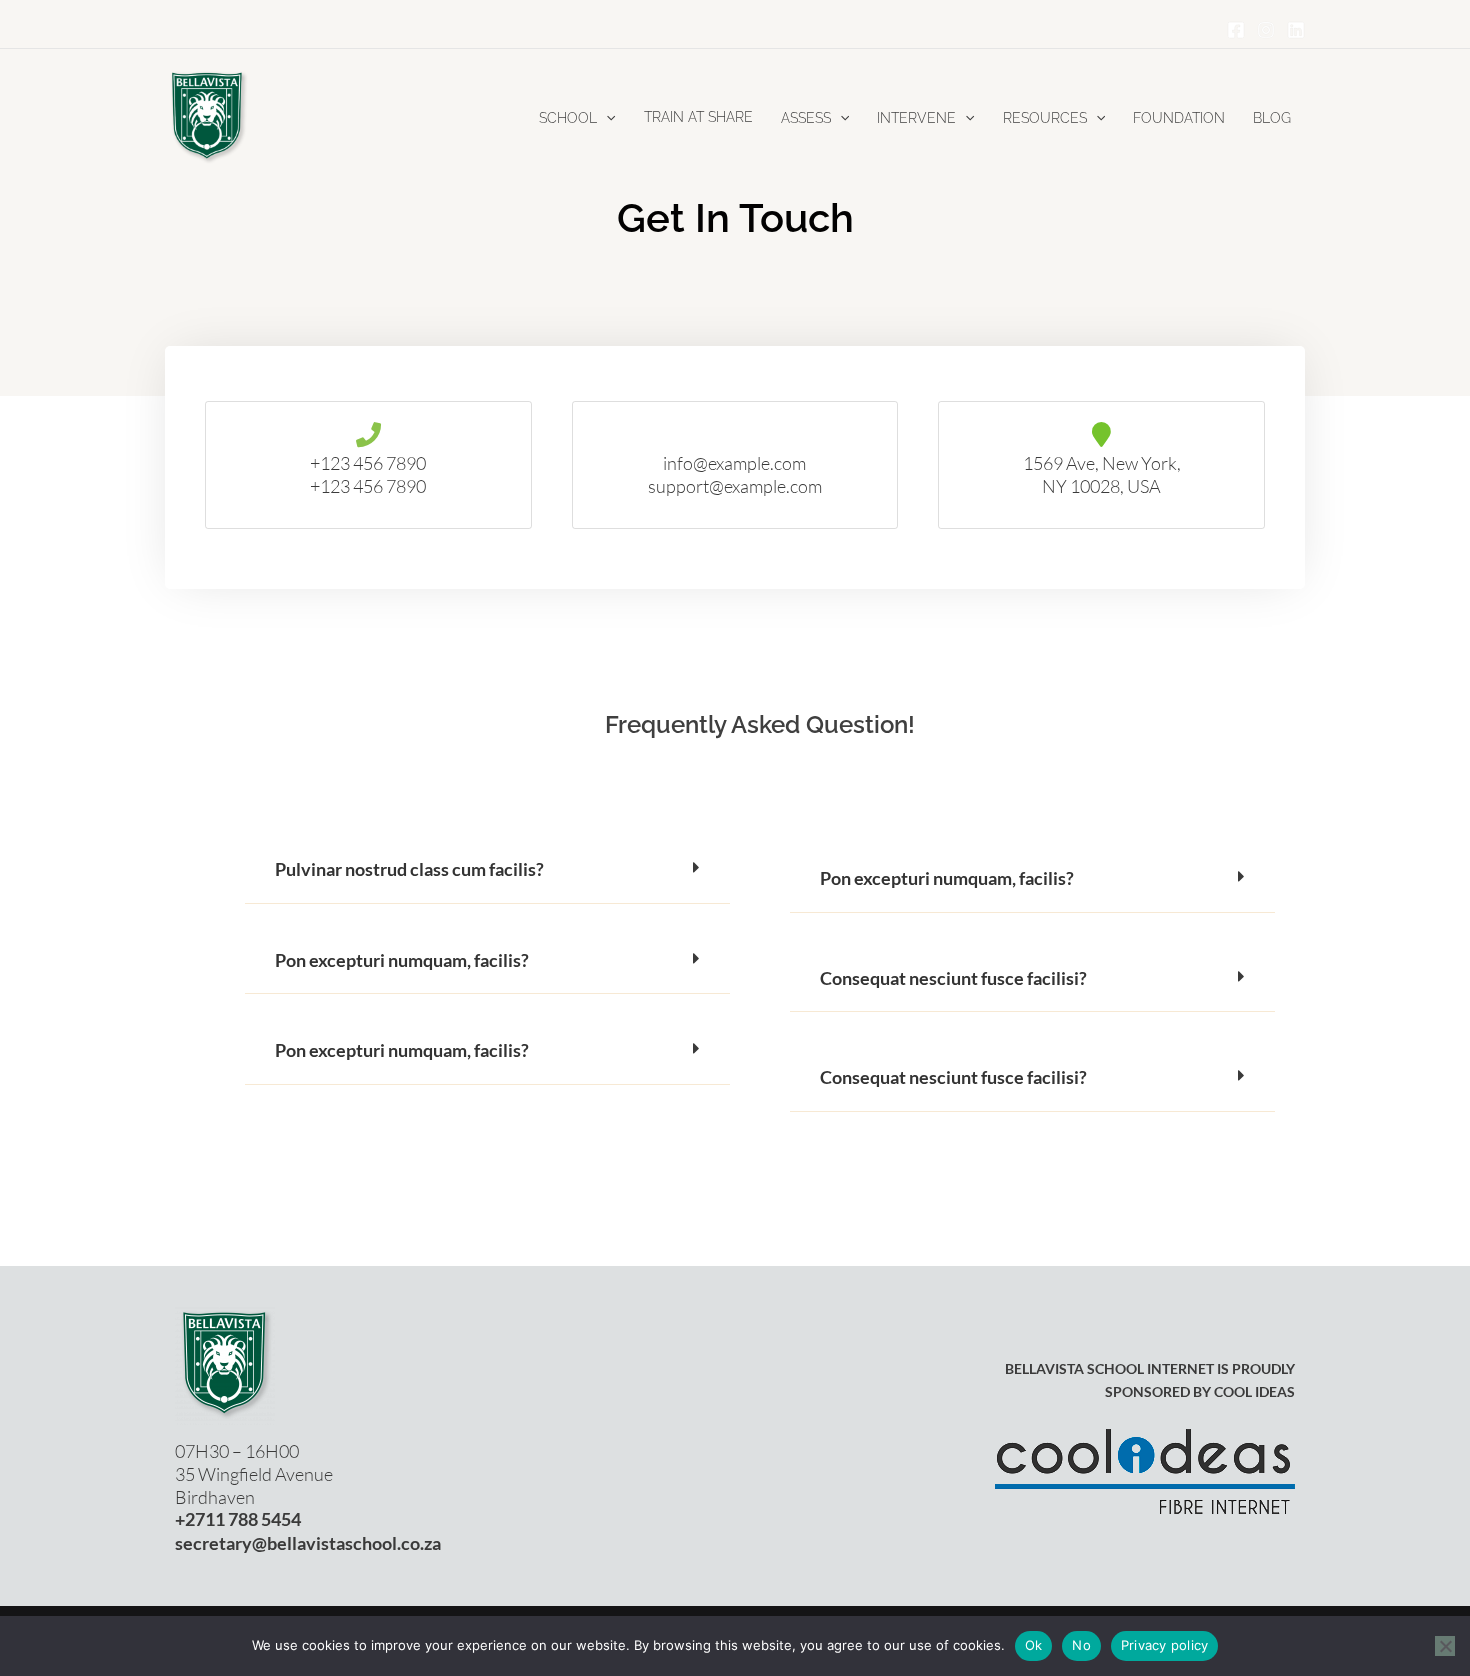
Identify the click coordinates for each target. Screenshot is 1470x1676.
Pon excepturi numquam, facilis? (402, 960)
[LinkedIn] (1296, 30)
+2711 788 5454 (238, 1519)
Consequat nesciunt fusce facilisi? (953, 978)
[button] (606, 118)
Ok (1034, 1645)
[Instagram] (1266, 30)
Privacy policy (1165, 1645)
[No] (1445, 1646)
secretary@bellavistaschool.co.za (308, 1543)
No (1081, 1645)
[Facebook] (1236, 30)
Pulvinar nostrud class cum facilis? (409, 869)
